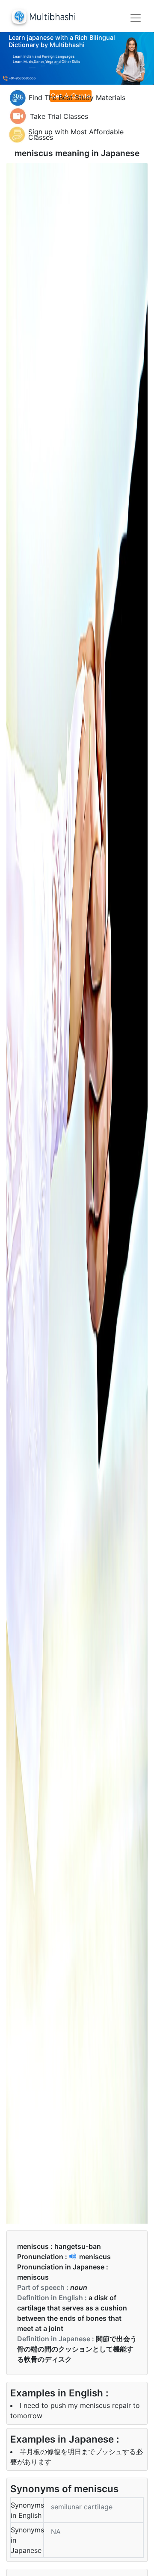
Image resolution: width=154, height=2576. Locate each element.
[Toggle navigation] (136, 18)
